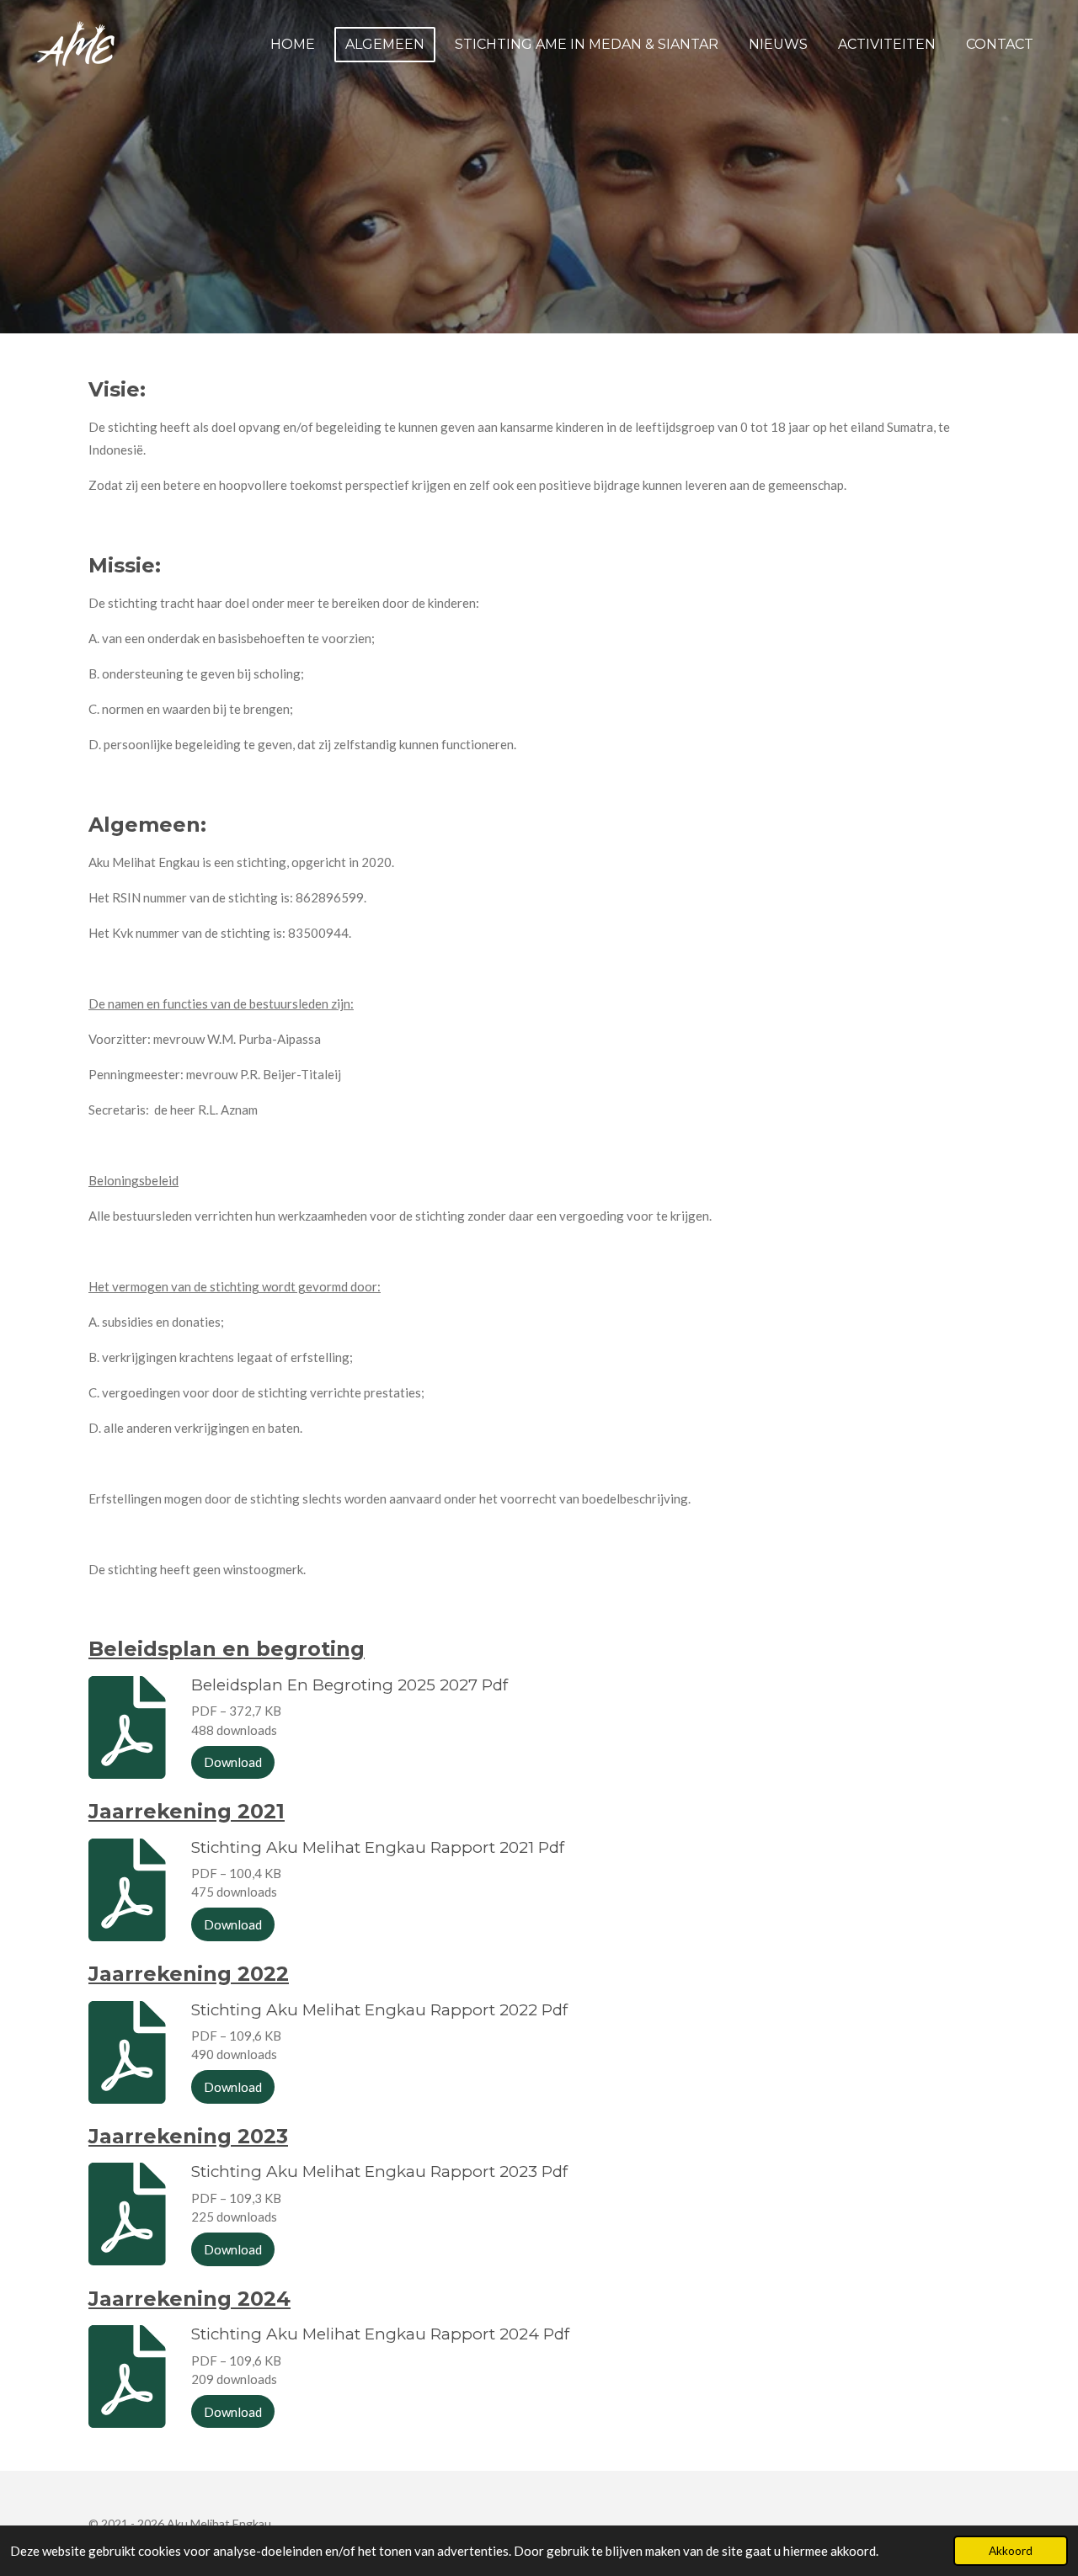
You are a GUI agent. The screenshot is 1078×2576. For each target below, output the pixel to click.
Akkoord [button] (1011, 2551)
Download (233, 1762)
